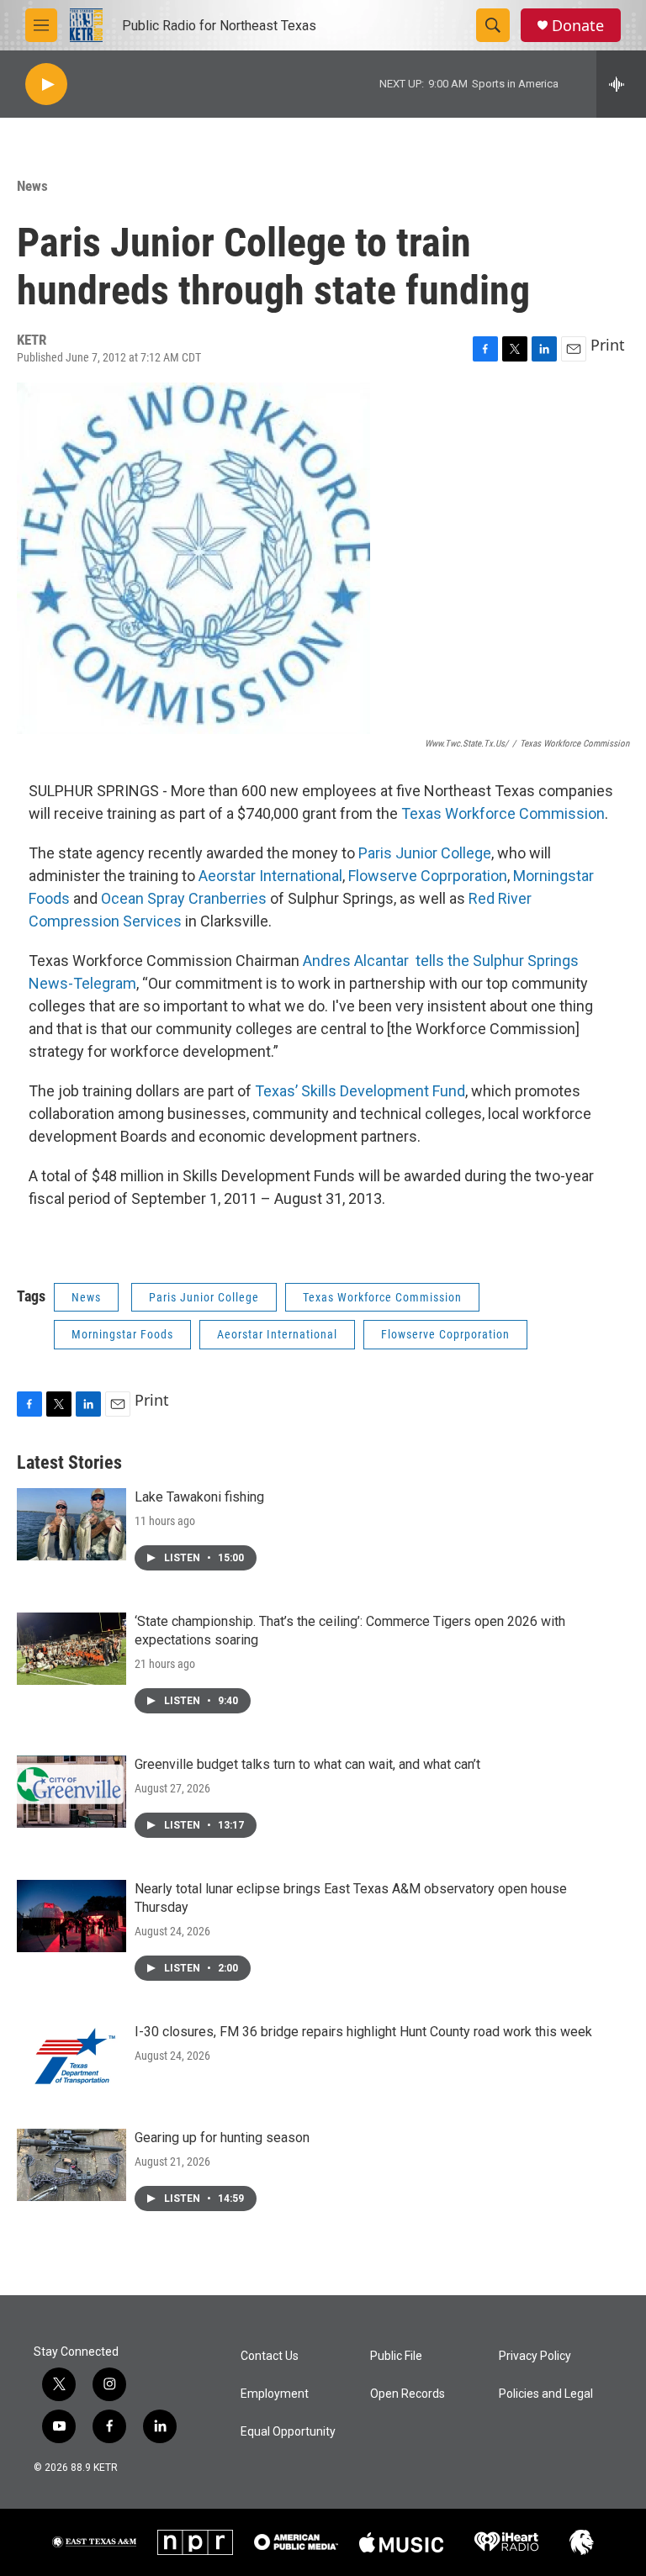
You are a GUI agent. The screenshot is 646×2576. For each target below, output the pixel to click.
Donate (578, 26)
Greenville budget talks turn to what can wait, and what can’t (307, 1764)
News (32, 186)
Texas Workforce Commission (503, 813)
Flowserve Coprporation (428, 876)
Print (608, 345)
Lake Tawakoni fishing (199, 1497)
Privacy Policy (535, 2356)
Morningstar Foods (122, 1334)
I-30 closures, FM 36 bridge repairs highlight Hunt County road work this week (363, 2032)
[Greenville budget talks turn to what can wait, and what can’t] (71, 1792)
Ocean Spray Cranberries (184, 898)
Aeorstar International (270, 876)
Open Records (408, 2394)
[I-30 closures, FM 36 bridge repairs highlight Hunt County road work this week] (71, 2059)
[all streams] (621, 84)
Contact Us (270, 2356)
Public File (396, 2356)
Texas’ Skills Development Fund (360, 1091)
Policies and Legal (546, 2394)
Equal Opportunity (288, 2432)
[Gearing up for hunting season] (71, 2165)
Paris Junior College (425, 853)
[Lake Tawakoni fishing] (71, 1524)
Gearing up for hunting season (222, 2138)
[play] (46, 84)
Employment (275, 2394)
